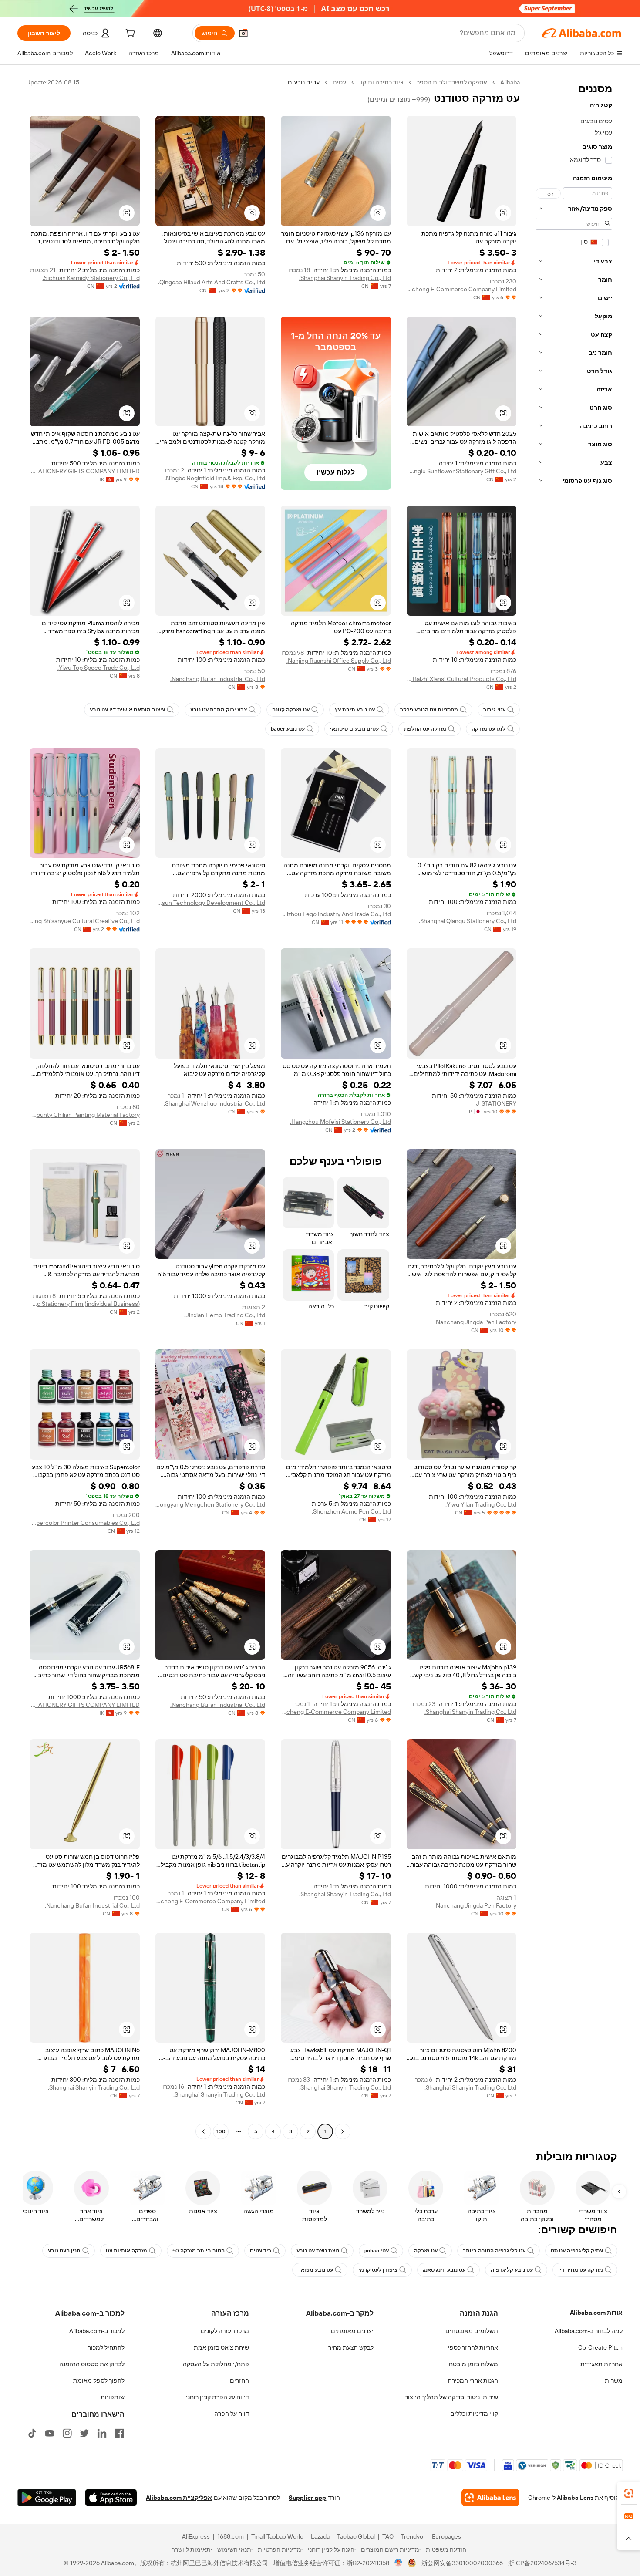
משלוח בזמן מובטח (473, 2364)
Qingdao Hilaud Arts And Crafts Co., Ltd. (212, 282)
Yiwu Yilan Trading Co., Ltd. (481, 1504)
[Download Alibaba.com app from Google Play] (47, 2498)
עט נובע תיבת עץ (355, 710)
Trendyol (413, 2536)
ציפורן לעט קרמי (378, 2270)
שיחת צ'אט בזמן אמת (221, 2347)
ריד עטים (261, 2251)
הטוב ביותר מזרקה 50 (199, 2251)
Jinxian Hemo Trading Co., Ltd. (225, 1315)
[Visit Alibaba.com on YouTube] (50, 2433)
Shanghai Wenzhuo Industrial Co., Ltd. (214, 1103)
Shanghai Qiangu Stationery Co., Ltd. (468, 921)
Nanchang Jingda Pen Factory (476, 1322)
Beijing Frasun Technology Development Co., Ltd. (211, 903)
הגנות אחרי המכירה (473, 2380)
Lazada (320, 2536)
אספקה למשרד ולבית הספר (452, 82)
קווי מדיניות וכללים (474, 2414)
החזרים (239, 2380)
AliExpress (196, 2536)
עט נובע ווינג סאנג (444, 2270)
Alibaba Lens (575, 2498)
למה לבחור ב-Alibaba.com (589, 2331)
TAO (388, 2536)
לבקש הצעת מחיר (351, 2347)
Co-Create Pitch (600, 2347)
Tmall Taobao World (277, 2536)
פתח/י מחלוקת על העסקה (216, 2364)
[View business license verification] (399, 2563)
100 (221, 2131)
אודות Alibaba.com (596, 2313)
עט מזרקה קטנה (291, 710)
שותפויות (113, 2397)
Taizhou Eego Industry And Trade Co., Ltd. (336, 914)
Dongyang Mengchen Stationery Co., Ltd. (211, 1504)
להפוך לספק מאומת (99, 2380)
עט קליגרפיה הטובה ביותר (494, 2251)
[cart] (129, 34)
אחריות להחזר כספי (473, 2347)
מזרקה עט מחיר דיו (581, 2270)
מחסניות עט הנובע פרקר (429, 710)
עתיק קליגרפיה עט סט (577, 2251)
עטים (339, 82)
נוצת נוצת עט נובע (318, 2251)
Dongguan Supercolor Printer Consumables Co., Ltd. (85, 1523)
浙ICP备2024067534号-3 (542, 2563)
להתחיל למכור (106, 2347)
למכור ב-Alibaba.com (97, 2331)
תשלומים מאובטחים (472, 2331)
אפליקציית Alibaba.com (179, 2498)
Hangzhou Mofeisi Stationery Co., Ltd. (340, 1122)
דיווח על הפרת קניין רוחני (217, 2397)
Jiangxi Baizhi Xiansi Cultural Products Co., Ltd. (462, 679)
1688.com (231, 2536)
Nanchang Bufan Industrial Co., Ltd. (218, 679)
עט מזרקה (426, 2251)
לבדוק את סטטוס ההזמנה (92, 2364)
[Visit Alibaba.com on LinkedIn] (102, 2433)
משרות (614, 2380)
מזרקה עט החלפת (425, 729)
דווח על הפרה (232, 2414)
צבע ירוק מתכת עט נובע (219, 710)
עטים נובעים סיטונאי (354, 729)
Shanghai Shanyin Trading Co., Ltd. (345, 278)
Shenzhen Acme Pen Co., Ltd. (351, 1511)
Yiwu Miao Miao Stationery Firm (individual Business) (85, 1304)
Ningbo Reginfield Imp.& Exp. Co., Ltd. (215, 478)
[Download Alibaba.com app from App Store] (111, 2498)
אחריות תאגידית (601, 2364)
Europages (446, 2536)
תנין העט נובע (64, 2251)
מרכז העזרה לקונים (225, 2331)
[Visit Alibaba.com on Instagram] (67, 2433)
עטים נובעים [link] (304, 82)
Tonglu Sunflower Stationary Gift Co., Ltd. (462, 471)
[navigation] (574, 1108)
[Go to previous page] (343, 2131)
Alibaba (510, 82)
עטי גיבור (494, 710)
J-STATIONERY (496, 1103)
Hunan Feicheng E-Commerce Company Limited (462, 289)
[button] (243, 33)
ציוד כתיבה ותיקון (381, 82)
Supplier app (307, 2498)
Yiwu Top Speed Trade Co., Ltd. (99, 668)
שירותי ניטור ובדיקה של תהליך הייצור (451, 2397)
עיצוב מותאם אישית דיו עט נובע (127, 710)
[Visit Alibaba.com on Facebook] (119, 2433)
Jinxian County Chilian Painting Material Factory (85, 1115)
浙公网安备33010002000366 (462, 2563)
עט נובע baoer (288, 729)
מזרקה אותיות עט (126, 2251)
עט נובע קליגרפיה (512, 2270)
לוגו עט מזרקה (488, 729)
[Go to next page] (203, 2131)
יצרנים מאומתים (352, 2331)
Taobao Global (356, 2536)
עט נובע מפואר (315, 2270)
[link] (629, 2493)
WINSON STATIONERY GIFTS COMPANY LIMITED (85, 471)
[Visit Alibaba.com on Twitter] (84, 2433)
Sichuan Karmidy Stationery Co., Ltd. (91, 278)
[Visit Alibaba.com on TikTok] (32, 2433)
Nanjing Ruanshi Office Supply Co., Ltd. (339, 661)
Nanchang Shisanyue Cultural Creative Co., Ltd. (85, 921)
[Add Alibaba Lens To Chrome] (490, 2498)
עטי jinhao (377, 2251)
